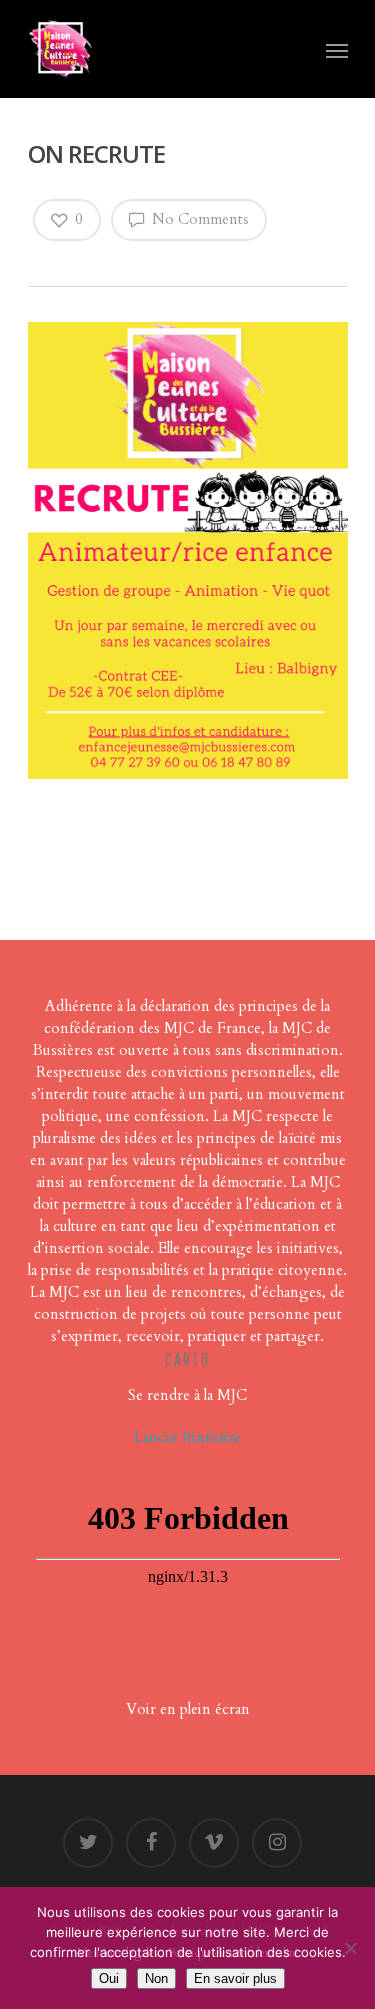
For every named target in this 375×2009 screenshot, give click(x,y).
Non (156, 1978)
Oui (109, 1978)
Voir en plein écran (188, 1709)
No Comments (198, 219)
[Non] (350, 1948)
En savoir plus (235, 1978)
